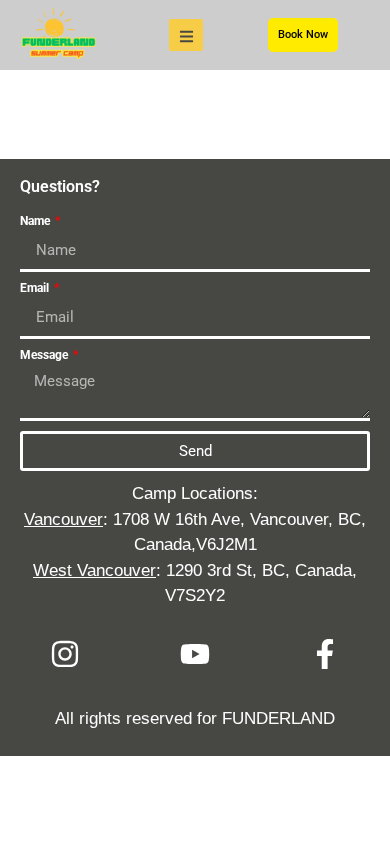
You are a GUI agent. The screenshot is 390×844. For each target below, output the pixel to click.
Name (36, 221)
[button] (186, 35)
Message (45, 355)
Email (36, 288)
